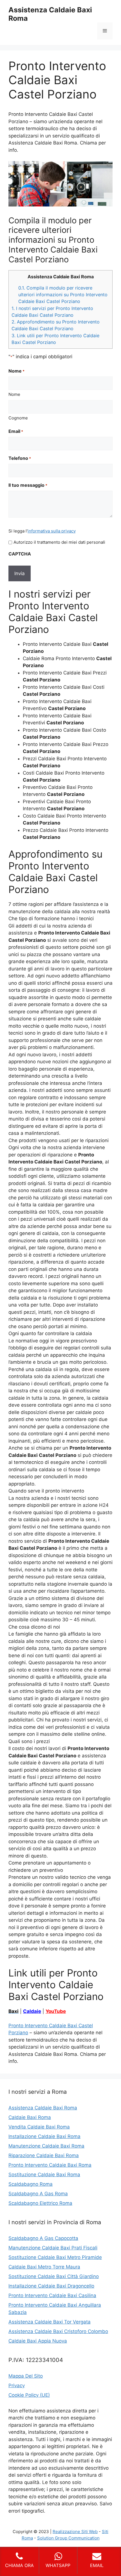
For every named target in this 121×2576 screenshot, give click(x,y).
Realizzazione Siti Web (75, 2532)
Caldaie (32, 2011)
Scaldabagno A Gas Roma (38, 2194)
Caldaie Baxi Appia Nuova (38, 2341)
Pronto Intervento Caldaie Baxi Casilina (52, 2295)
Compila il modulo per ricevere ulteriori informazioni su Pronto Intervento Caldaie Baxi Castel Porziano (63, 295)
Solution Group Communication (68, 2538)
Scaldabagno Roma (31, 2184)
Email (16, 431)
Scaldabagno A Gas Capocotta (43, 2238)
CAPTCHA (20, 554)
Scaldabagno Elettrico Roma (40, 2203)
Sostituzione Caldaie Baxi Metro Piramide (55, 2257)
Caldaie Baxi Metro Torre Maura (44, 2267)
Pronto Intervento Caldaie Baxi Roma (50, 2165)
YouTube (56, 2011)
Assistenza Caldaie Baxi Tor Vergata (50, 2322)
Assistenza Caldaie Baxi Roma (43, 2108)
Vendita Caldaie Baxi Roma (39, 2127)
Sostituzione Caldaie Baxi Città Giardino (54, 2276)
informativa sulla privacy (52, 531)
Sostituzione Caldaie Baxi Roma (44, 2175)
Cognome (18, 418)
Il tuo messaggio (28, 485)
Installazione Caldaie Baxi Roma (44, 2136)
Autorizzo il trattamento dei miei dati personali (59, 542)
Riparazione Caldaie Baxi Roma (44, 2155)
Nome (14, 394)
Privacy (17, 2386)
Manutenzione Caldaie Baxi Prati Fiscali (53, 2248)
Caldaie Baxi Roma (30, 2117)
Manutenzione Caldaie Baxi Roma (46, 2146)
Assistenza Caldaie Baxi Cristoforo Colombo (58, 2331)
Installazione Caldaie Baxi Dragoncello (51, 2286)
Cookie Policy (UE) (29, 2395)
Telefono (20, 458)
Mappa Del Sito (26, 2376)
